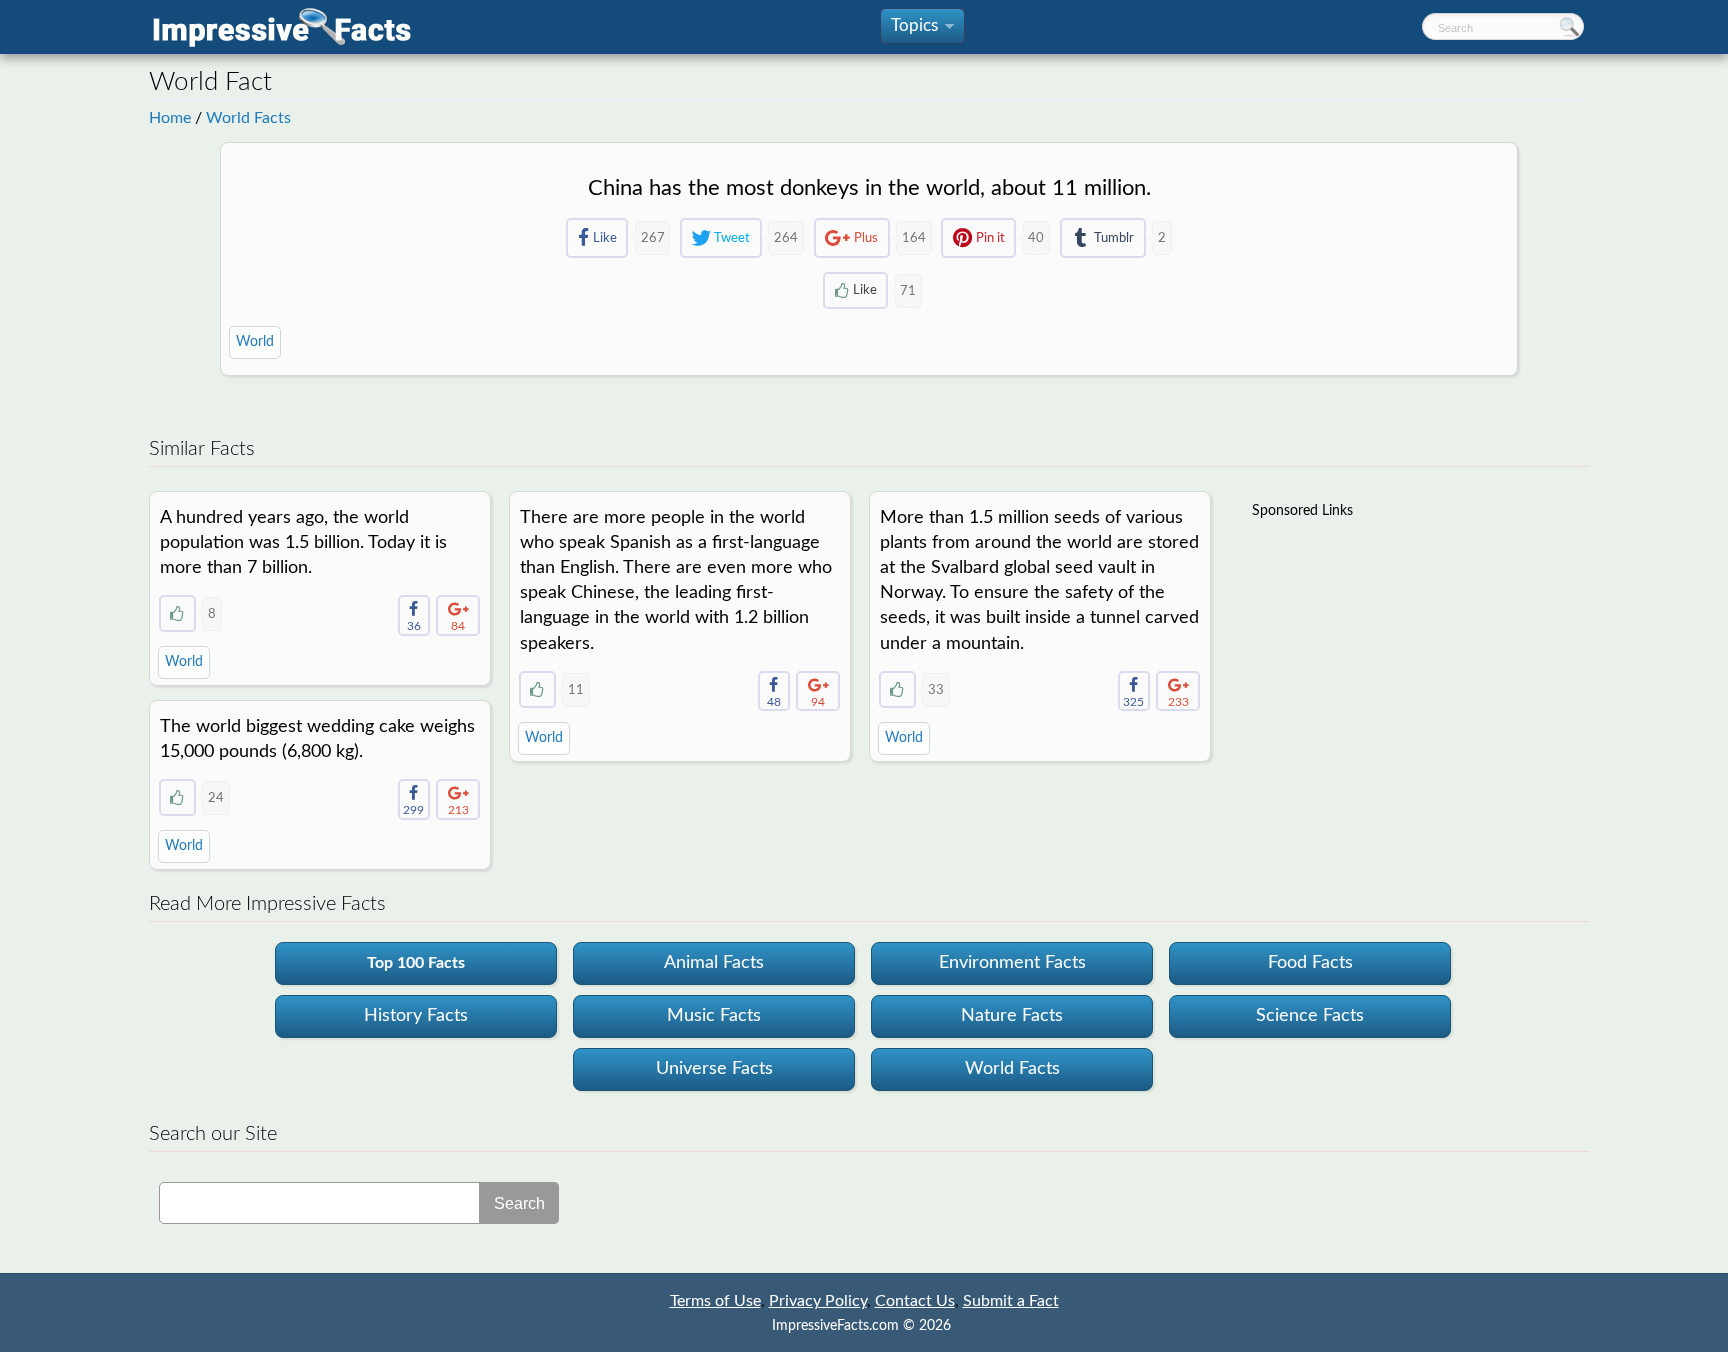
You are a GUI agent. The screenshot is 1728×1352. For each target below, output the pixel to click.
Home (170, 118)
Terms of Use (715, 1301)
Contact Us (915, 1301)
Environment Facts (1012, 963)
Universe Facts (714, 1069)
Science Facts (1310, 1016)
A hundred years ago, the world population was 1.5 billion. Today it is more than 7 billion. (303, 543)
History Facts (416, 1016)
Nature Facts (1012, 1016)
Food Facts (1310, 963)
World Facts (248, 118)
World (255, 342)
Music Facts (714, 1016)
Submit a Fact (1011, 1301)
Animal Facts (714, 963)
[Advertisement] (1402, 657)
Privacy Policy (818, 1301)
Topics (921, 30)
